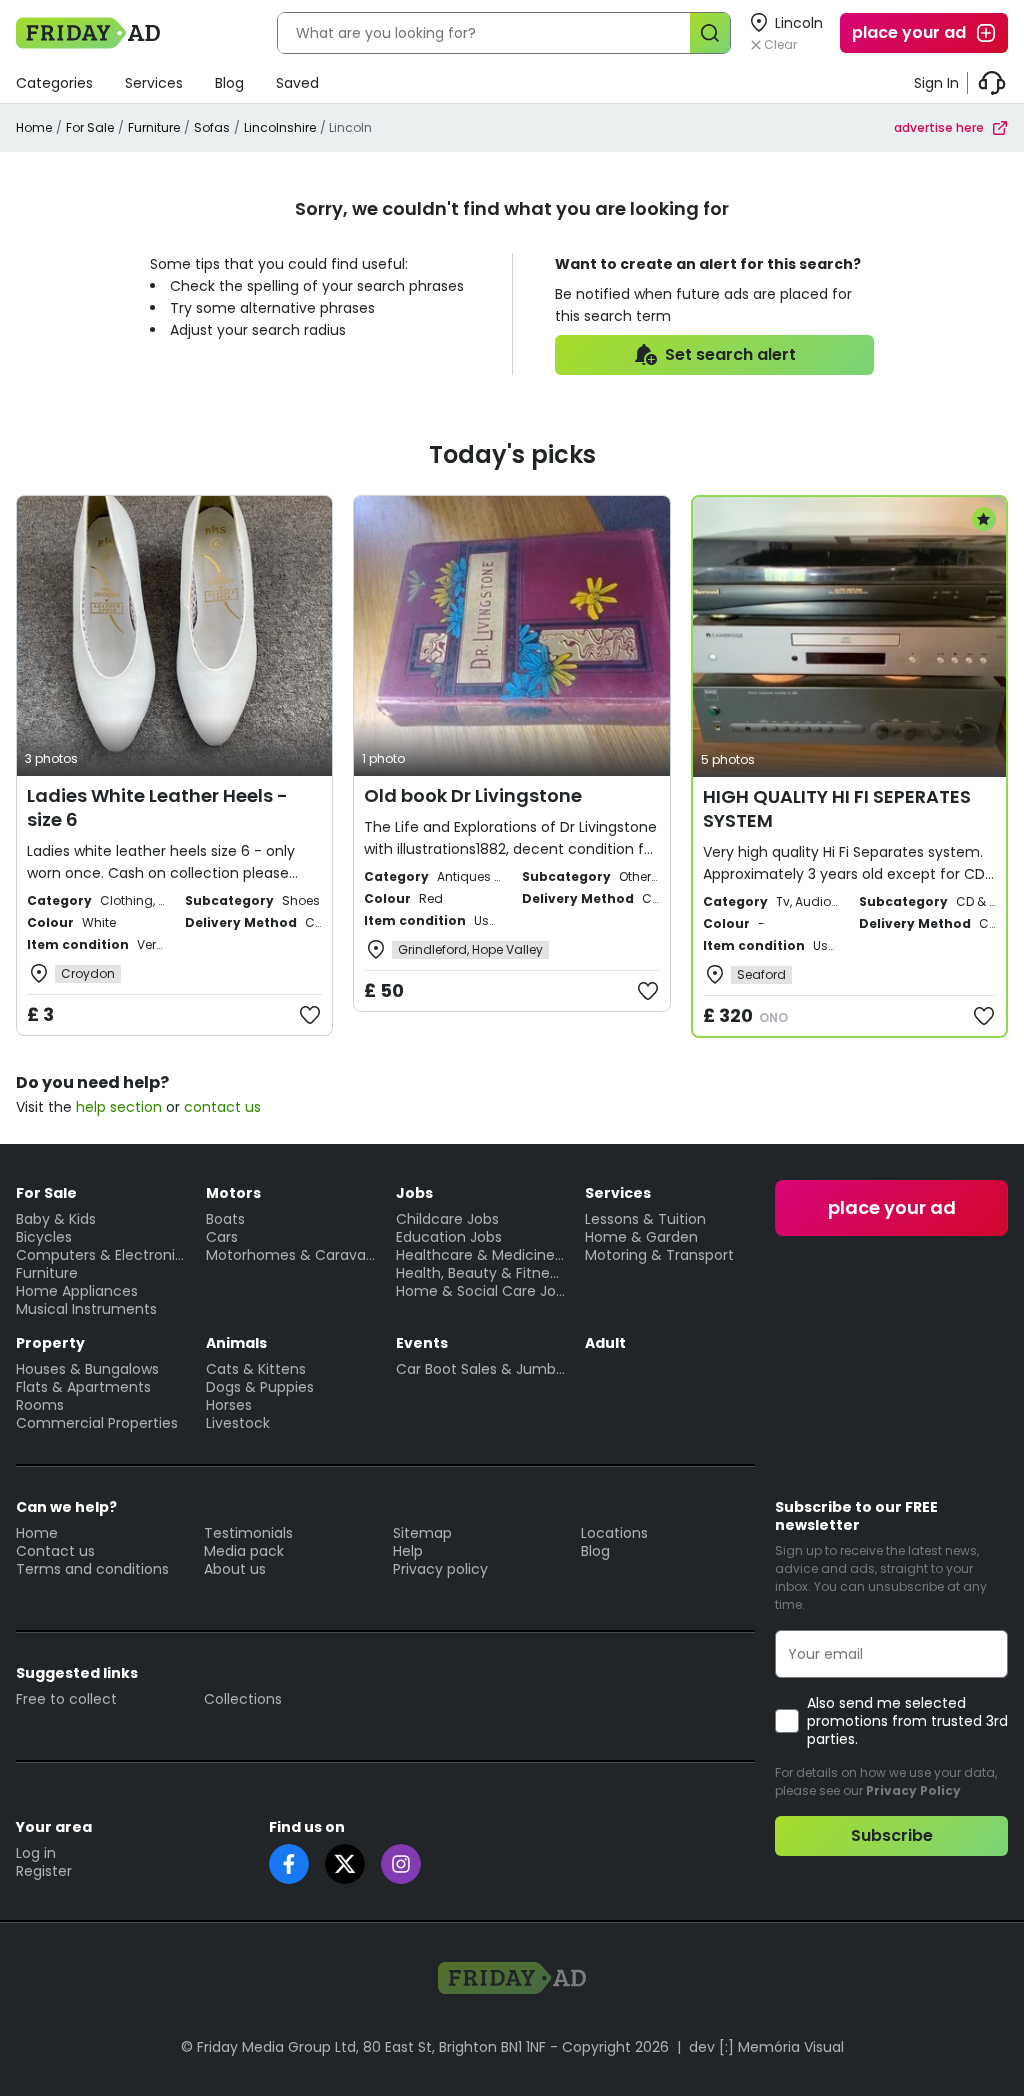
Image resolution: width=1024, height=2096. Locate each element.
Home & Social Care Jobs (481, 1291)
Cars (222, 1237)
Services (154, 83)
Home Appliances (77, 1291)
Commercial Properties (97, 1423)
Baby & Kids (56, 1219)
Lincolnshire (280, 127)
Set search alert (730, 354)
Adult (605, 1343)
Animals (236, 1343)
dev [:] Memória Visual (766, 2047)
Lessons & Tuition (645, 1219)
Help (408, 1551)
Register (44, 1871)
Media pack (244, 1551)
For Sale (90, 127)
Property (50, 1343)
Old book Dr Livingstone (473, 795)
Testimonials (248, 1533)
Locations (614, 1533)
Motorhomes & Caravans (291, 1255)
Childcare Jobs (447, 1219)
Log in (36, 1853)
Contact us (55, 1551)
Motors (233, 1193)
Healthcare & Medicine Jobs (481, 1255)
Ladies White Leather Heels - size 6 (157, 807)
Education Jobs (449, 1237)
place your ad (909, 32)
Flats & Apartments (83, 1387)
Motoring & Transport (659, 1255)
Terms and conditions (92, 1569)
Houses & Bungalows (87, 1369)
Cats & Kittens (256, 1369)
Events (422, 1343)
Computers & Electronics (101, 1255)
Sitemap (422, 1533)
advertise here (939, 127)
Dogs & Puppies (260, 1387)
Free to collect (66, 1699)
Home (34, 127)
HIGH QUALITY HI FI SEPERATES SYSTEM (837, 808)
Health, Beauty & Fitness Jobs (481, 1273)
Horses (229, 1405)
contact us (222, 1107)
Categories (54, 83)
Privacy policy (440, 1569)
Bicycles (44, 1237)
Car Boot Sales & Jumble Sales (481, 1369)
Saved (297, 83)
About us (235, 1569)
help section (119, 1107)
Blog (229, 83)
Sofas (212, 127)
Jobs (414, 1193)
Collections (243, 1699)
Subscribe (892, 1835)
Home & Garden (641, 1237)
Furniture (154, 127)
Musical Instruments (86, 1309)
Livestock (238, 1423)
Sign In (936, 83)
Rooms (40, 1405)
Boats (225, 1219)
